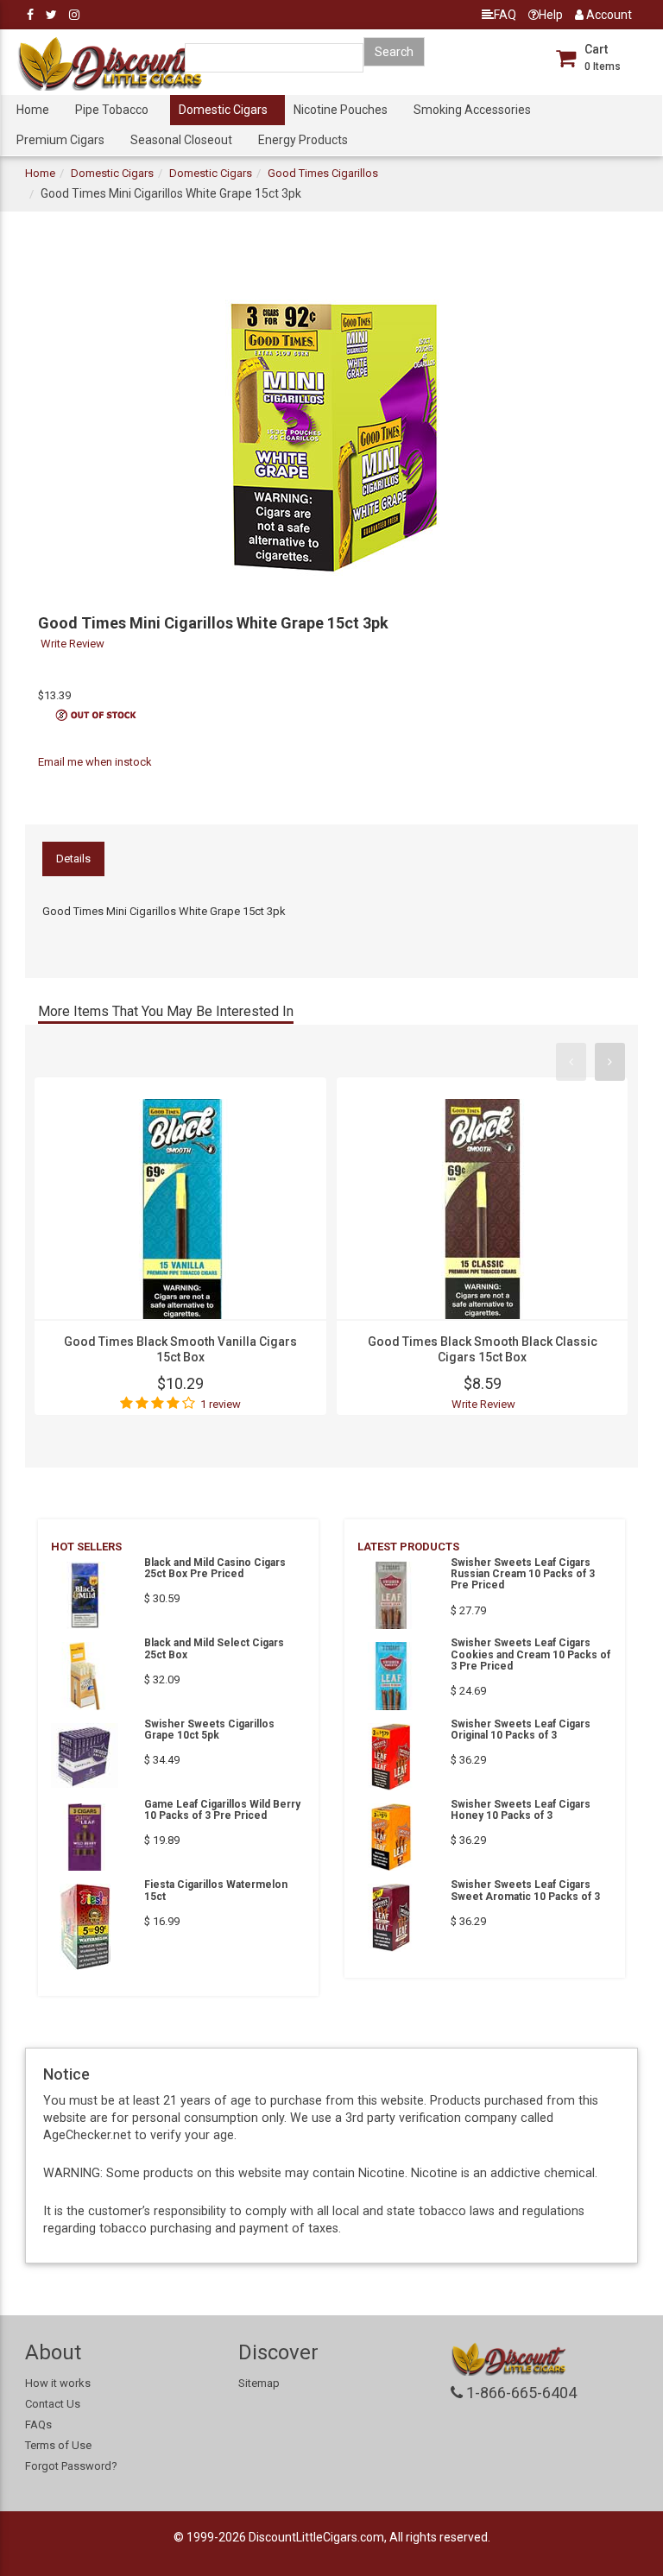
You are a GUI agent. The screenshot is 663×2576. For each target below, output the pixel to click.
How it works (58, 2383)
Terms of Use (58, 2445)
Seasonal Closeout (181, 140)
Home (33, 110)
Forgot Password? (71, 2466)
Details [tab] (73, 859)
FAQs (38, 2424)
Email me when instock (95, 762)
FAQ (505, 15)
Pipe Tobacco (112, 110)
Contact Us (53, 2404)
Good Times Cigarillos (323, 173)
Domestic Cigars (223, 110)
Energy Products (303, 140)
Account (608, 15)
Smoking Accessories (472, 110)
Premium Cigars (60, 140)
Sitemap (259, 2383)
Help (551, 15)
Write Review (73, 644)
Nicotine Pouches (341, 110)
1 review (221, 1404)
